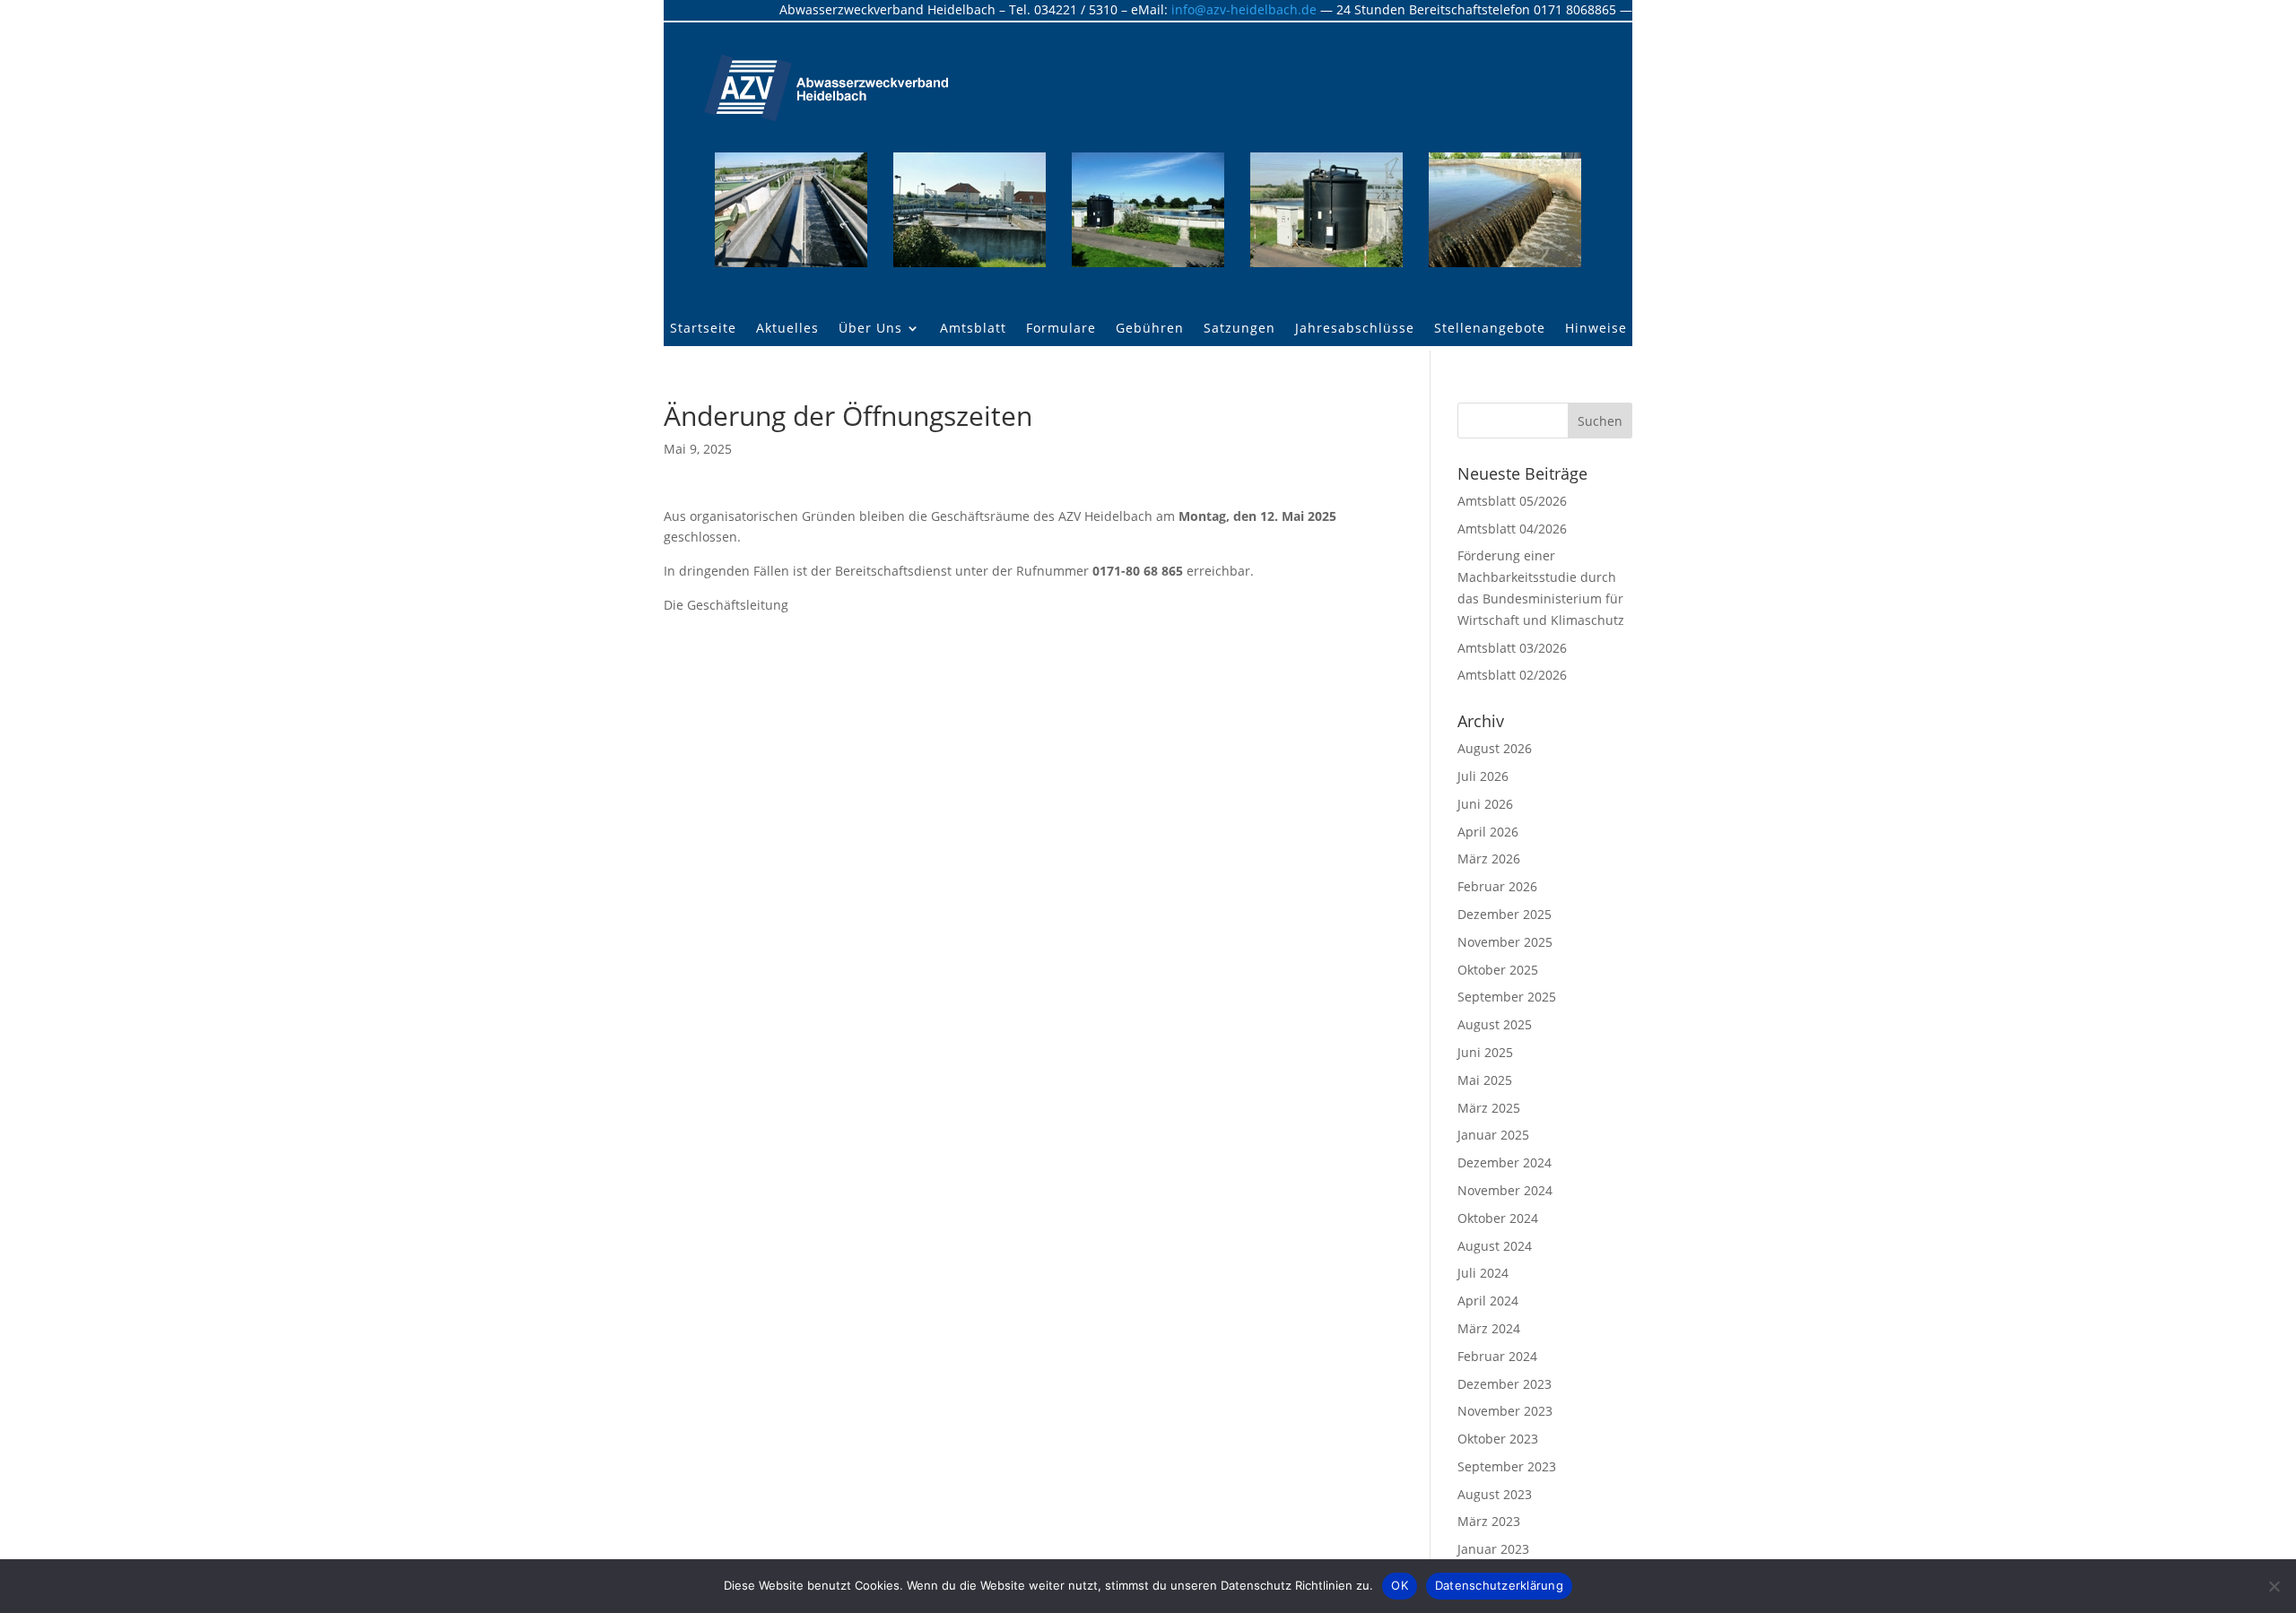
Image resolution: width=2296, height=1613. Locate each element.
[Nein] (2274, 1586)
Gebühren (1150, 329)
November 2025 (1505, 942)
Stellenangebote (1490, 329)
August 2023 (1495, 1494)
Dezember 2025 (1505, 914)
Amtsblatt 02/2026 (1512, 675)
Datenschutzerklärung (1499, 1585)
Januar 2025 (1493, 1135)
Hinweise (1596, 329)
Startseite (703, 329)
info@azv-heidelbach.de (1244, 9)
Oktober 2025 (1498, 970)
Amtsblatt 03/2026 (1512, 648)
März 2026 (1489, 859)
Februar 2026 (1497, 886)
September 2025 (1507, 997)
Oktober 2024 (1498, 1218)
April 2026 (1488, 832)
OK (1400, 1585)
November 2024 (1505, 1190)
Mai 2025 (1485, 1080)
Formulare (1061, 329)
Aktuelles (787, 329)
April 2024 (1488, 1301)
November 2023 (1505, 1411)
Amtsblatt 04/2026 (1512, 529)
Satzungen (1239, 329)
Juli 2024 (1483, 1273)
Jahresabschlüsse (1355, 329)
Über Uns (870, 329)
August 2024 (1495, 1246)
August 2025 (1495, 1024)
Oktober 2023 (1498, 1439)
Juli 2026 (1483, 776)
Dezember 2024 (1505, 1162)
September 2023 (1507, 1466)
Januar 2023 (1493, 1549)
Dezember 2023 (1505, 1384)
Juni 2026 (1485, 804)
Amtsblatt (973, 329)
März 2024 (1489, 1328)
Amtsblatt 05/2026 (1512, 501)
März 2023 (1489, 1521)
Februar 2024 (1497, 1356)
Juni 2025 (1485, 1052)
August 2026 (1495, 748)
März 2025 (1489, 1108)
